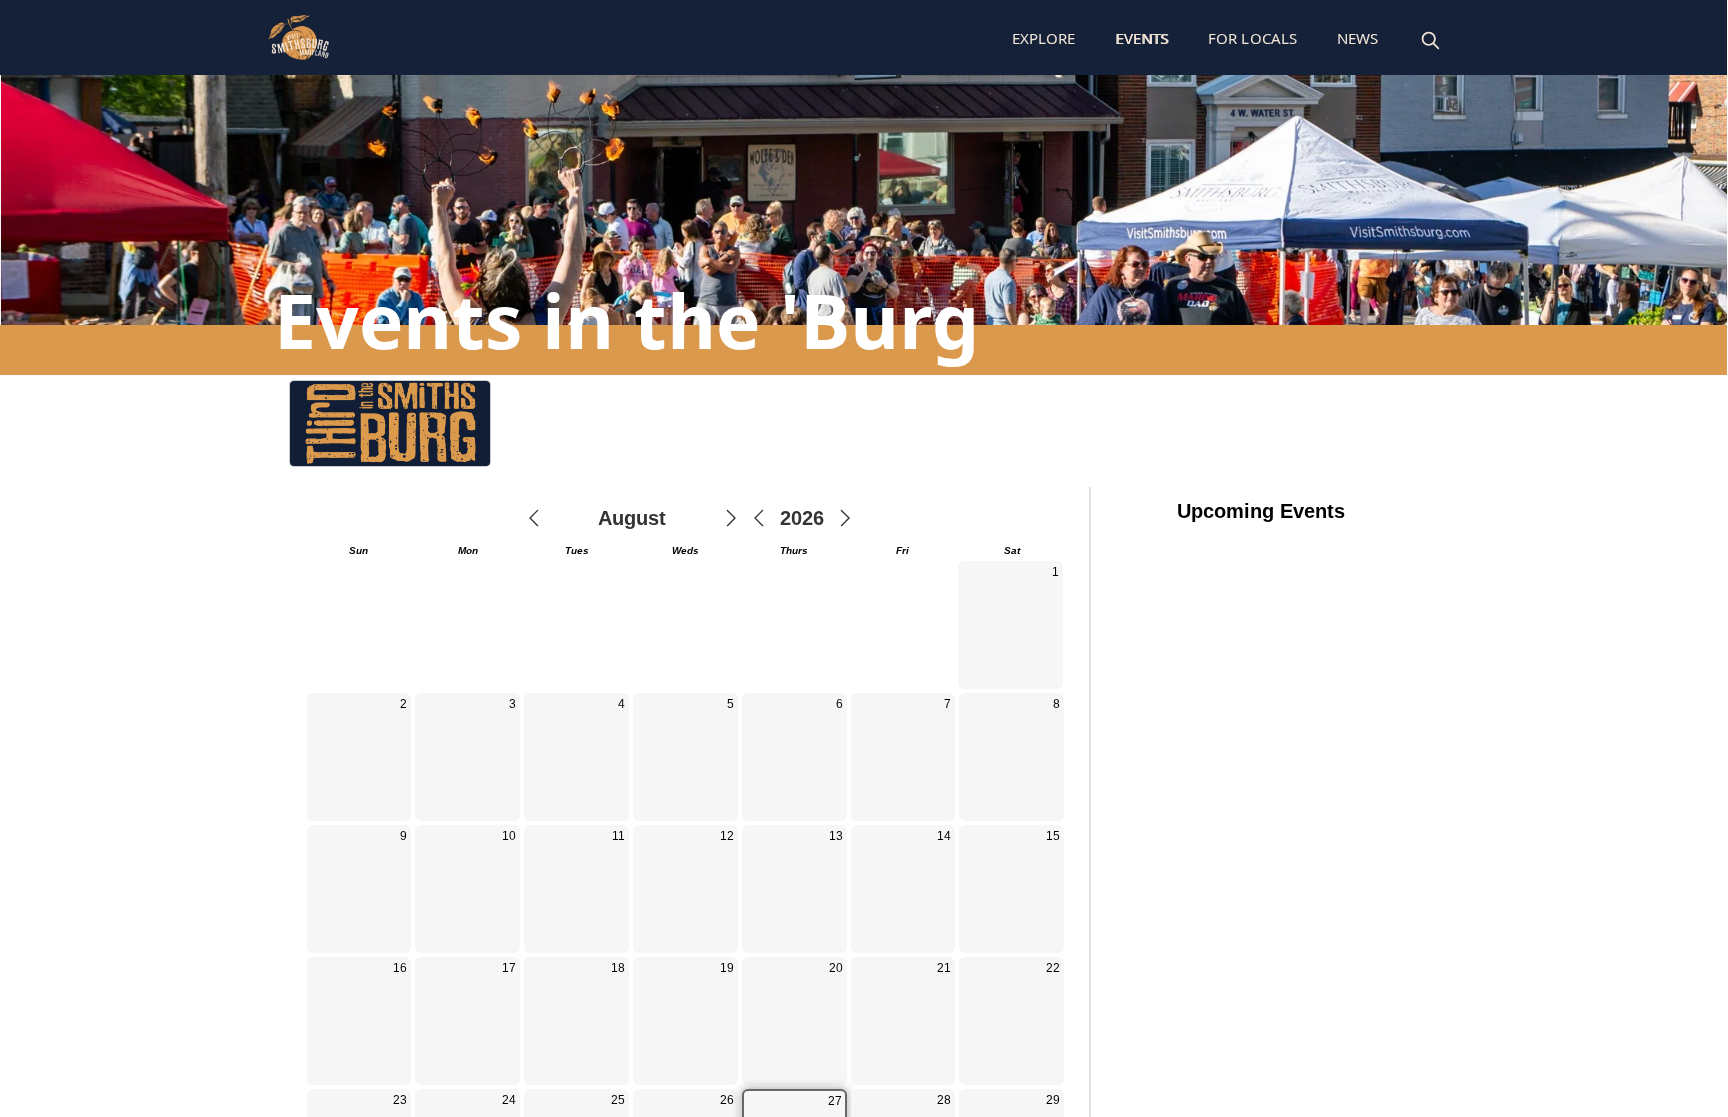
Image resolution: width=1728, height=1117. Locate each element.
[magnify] (1430, 40)
